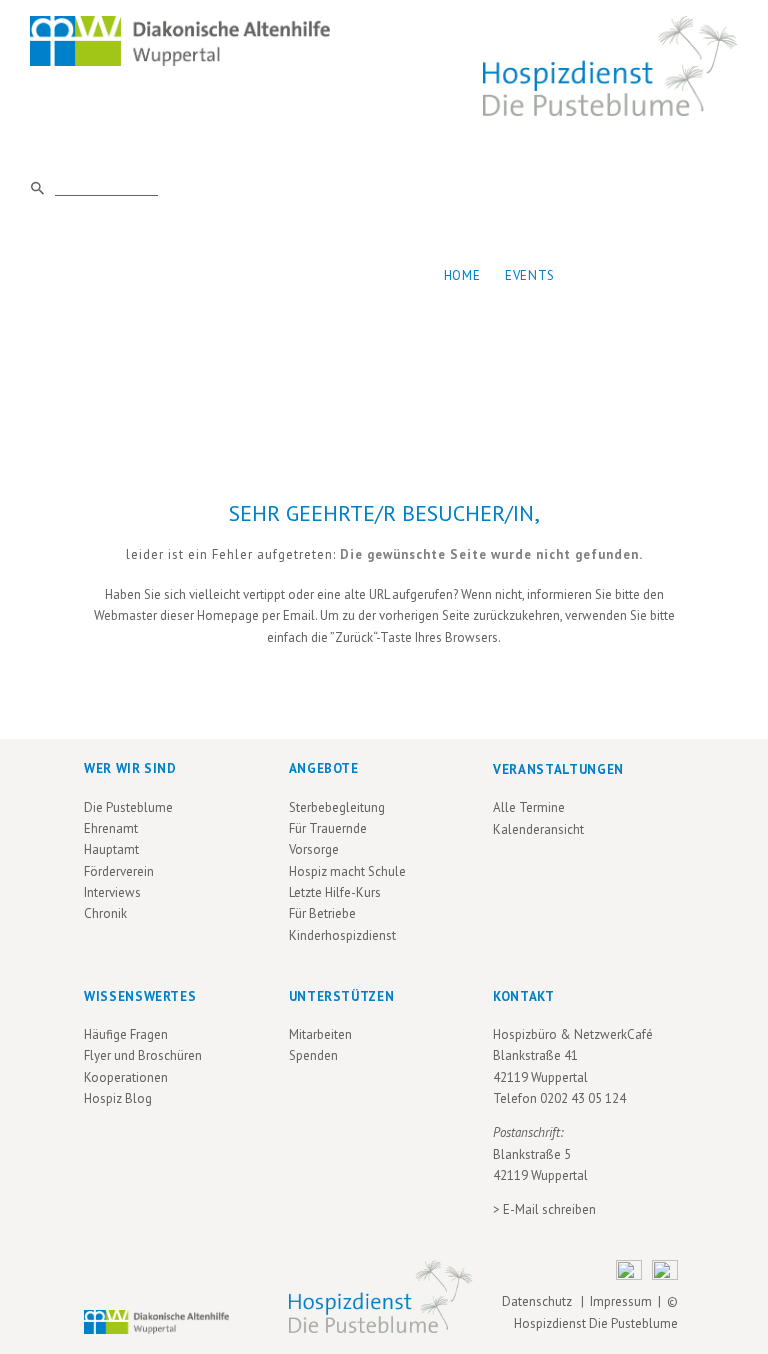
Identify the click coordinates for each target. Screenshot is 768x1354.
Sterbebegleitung (337, 807)
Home (462, 275)
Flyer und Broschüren (143, 1055)
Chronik (105, 913)
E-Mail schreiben (549, 1209)
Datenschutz (540, 1301)
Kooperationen (126, 1077)
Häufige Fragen (126, 1034)
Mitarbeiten (320, 1034)
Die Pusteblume (128, 807)
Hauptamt (111, 849)
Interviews (112, 892)
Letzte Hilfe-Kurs (335, 892)
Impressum (621, 1301)
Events (530, 275)
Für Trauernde (328, 828)
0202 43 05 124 (583, 1098)
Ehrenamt (111, 828)
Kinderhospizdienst (342, 935)
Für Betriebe (322, 913)
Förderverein (119, 871)
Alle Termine (529, 807)
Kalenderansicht (538, 829)
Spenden (313, 1055)
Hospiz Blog (118, 1098)
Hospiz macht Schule (347, 871)
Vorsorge (314, 849)
